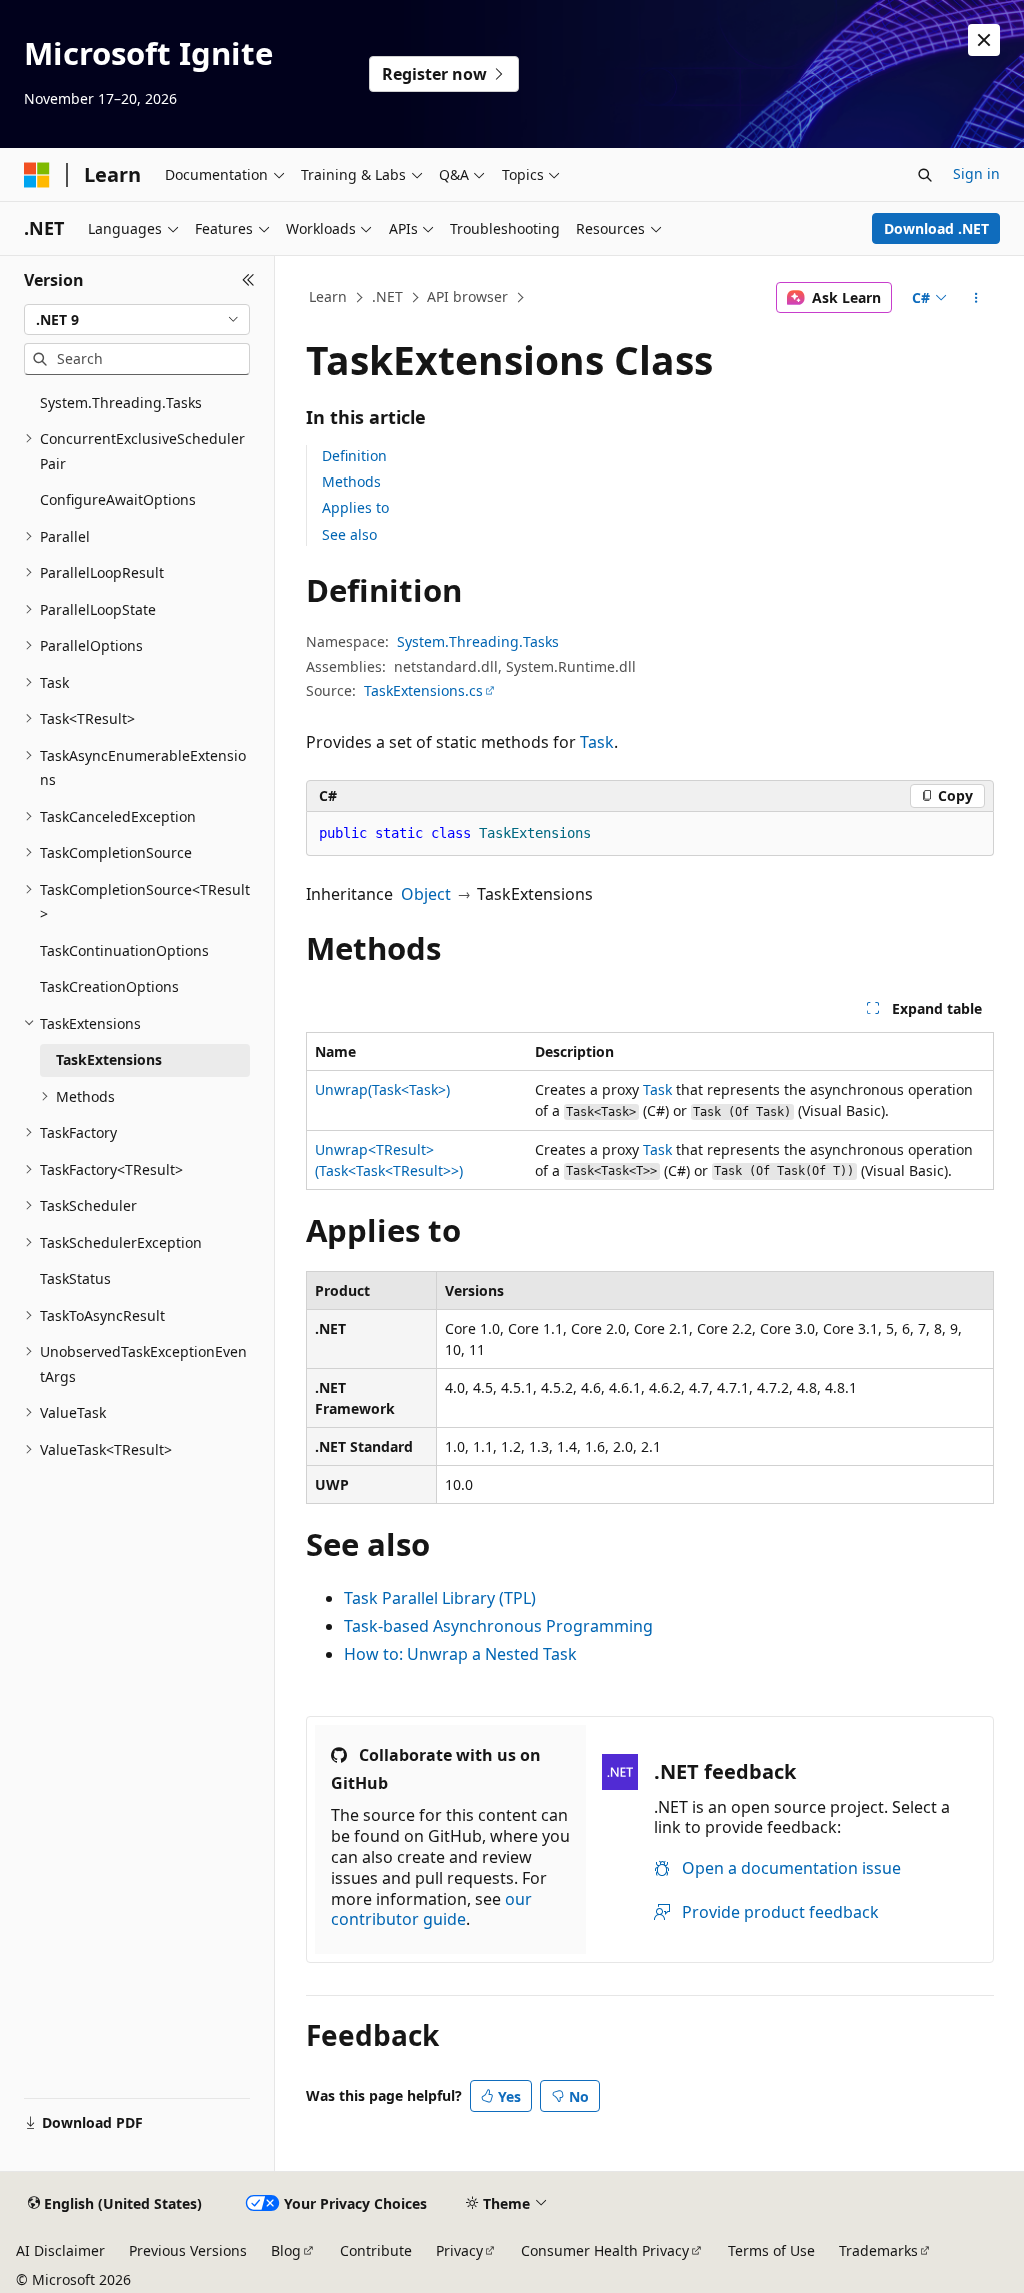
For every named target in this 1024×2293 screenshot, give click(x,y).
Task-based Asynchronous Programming (498, 1626)
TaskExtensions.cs (423, 690)
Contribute (376, 2250)
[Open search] (925, 175)
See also (349, 534)
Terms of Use (771, 2250)
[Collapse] (248, 280)
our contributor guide (431, 1909)
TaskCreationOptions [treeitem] (109, 986)
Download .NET (936, 228)
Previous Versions (188, 2250)
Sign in (976, 173)
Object (426, 894)
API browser (467, 296)
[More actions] (975, 298)
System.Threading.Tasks (478, 641)
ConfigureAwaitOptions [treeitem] (118, 499)
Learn (328, 296)
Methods (351, 481)
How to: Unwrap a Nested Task (460, 1654)
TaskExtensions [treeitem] (109, 1059)
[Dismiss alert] (984, 40)
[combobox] (137, 320)
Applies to (355, 507)
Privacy (459, 2250)
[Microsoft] (37, 175)
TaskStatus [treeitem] (75, 1278)
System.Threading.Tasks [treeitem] (121, 402)
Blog (286, 2250)
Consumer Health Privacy (605, 2250)
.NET (387, 296)
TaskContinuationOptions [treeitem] (124, 950)
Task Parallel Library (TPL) (440, 1598)
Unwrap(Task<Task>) (382, 1089)
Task (597, 742)
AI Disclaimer (60, 2250)
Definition (354, 455)
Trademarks (878, 2250)
